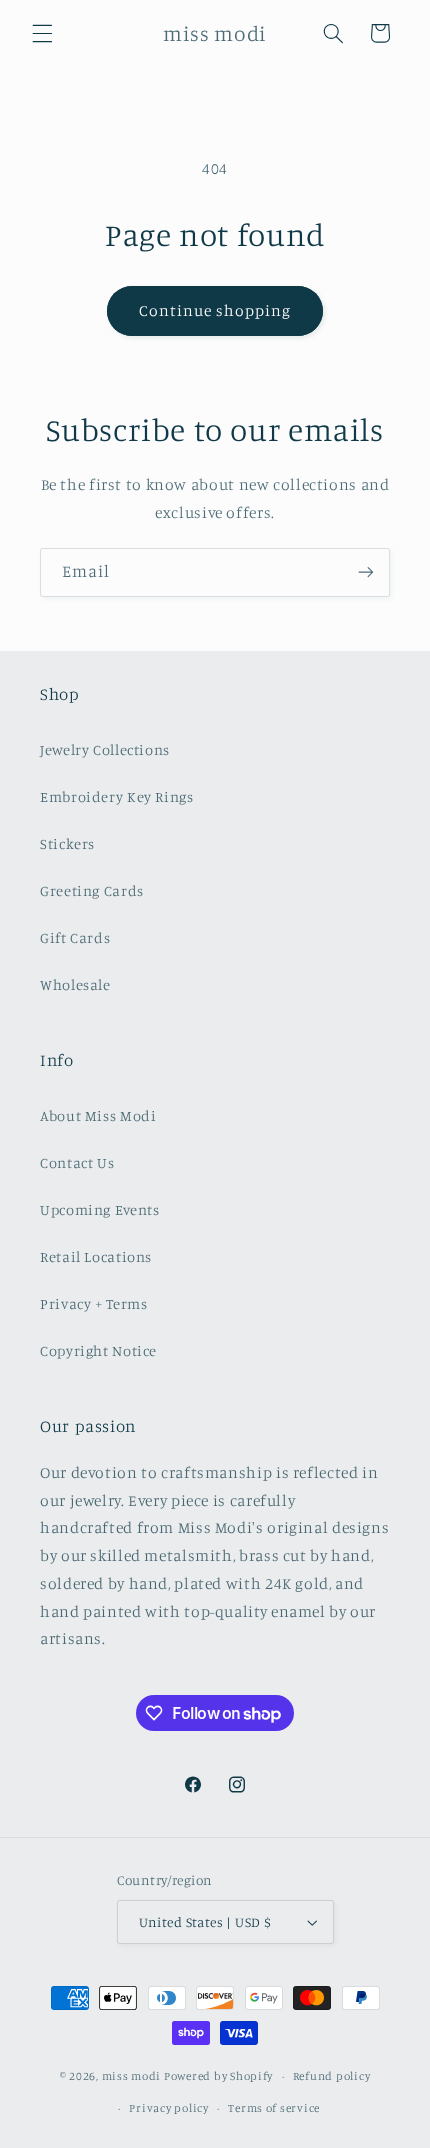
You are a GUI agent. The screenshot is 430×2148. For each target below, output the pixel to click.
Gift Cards (75, 937)
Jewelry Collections (105, 749)
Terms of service (274, 2108)
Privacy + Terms (93, 1303)
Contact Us (77, 1162)
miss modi (132, 2076)
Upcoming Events (99, 1209)
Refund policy (332, 2076)
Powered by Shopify (218, 2076)
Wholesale (75, 984)
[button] (42, 33)
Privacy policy (168, 2108)
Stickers (67, 843)
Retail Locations (96, 1256)
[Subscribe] (366, 572)
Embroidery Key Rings (117, 796)
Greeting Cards (92, 890)
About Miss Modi (98, 1115)
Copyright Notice (98, 1350)
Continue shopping (215, 310)
